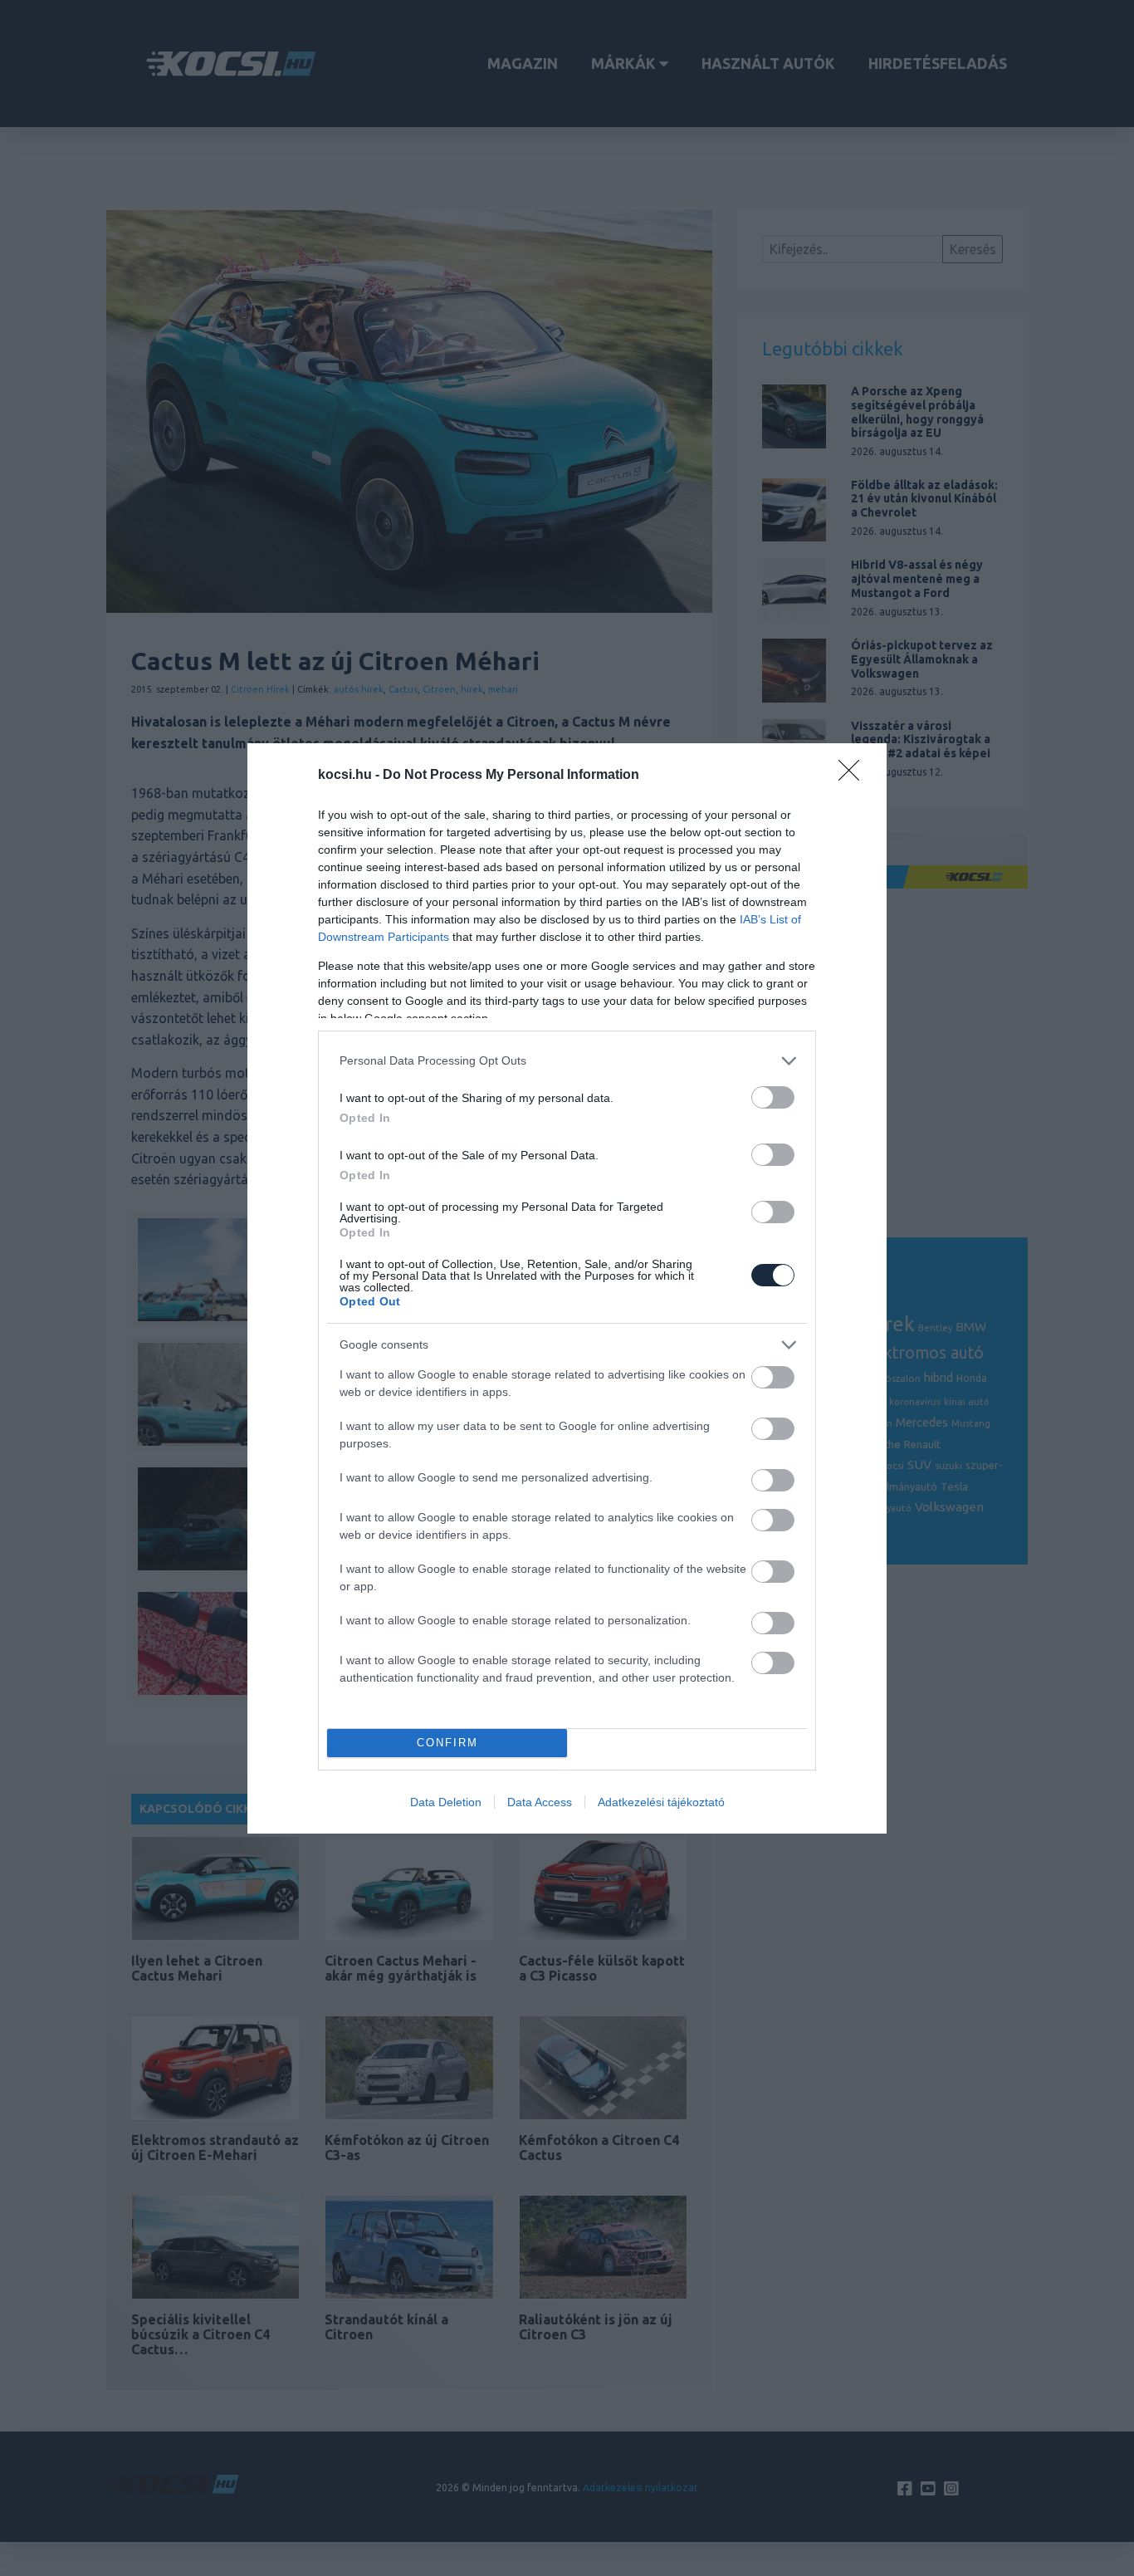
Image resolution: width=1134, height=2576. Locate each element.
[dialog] (567, 1288)
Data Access (540, 1802)
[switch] (773, 1097)
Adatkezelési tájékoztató (661, 1802)
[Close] (854, 776)
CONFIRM (447, 1743)
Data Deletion (446, 1802)
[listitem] (567, 1061)
